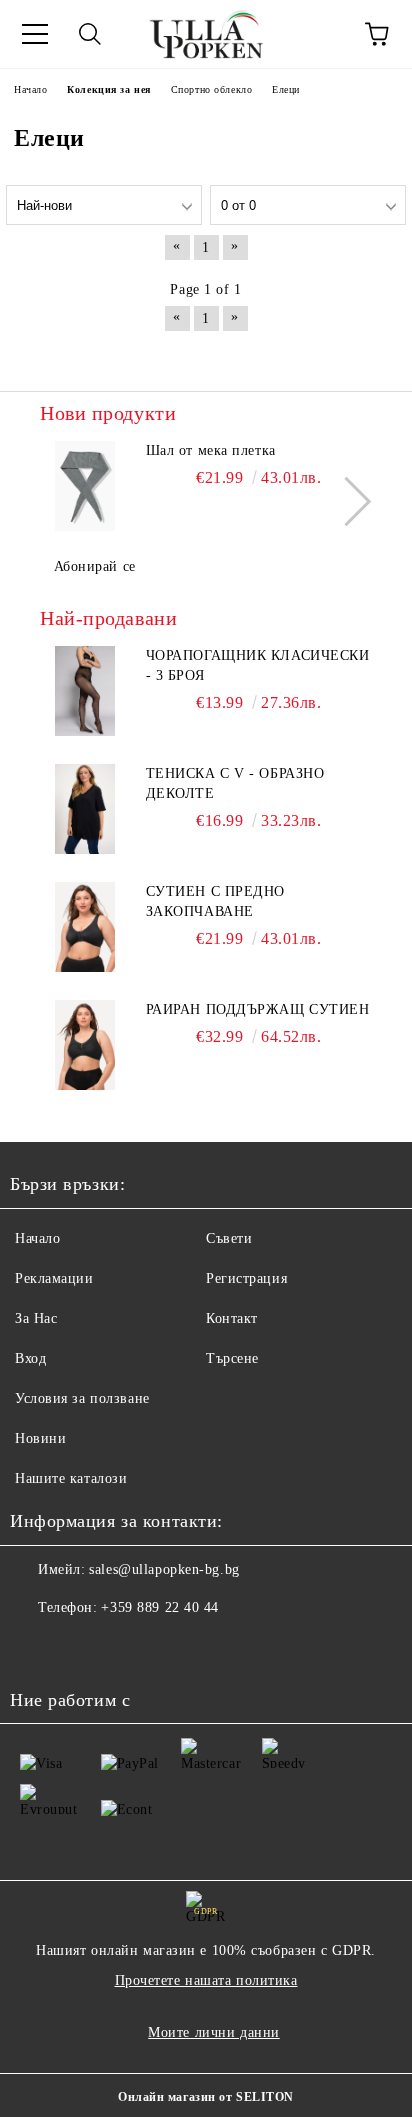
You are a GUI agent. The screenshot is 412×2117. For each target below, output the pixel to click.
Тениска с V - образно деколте (235, 783)
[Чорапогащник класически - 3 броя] (85, 691)
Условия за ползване (82, 1398)
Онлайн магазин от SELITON (206, 2097)
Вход (30, 1358)
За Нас (36, 1318)
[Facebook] (36, 1648)
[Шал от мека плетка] (85, 486)
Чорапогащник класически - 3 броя (258, 665)
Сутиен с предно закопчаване (215, 901)
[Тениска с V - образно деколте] (85, 809)
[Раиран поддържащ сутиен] (85, 1045)
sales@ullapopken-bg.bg (164, 1569)
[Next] (346, 501)
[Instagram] (80, 1648)
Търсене (232, 1358)
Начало (37, 1238)
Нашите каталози (71, 1478)
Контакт (232, 1318)
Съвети (229, 1238)
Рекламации (54, 1278)
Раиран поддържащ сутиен (258, 1009)
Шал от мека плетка (211, 450)
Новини (40, 1438)
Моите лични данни (214, 2032)
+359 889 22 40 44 (160, 1607)
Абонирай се (95, 566)
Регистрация (246, 1278)
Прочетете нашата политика (206, 1980)
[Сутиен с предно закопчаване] (85, 927)
